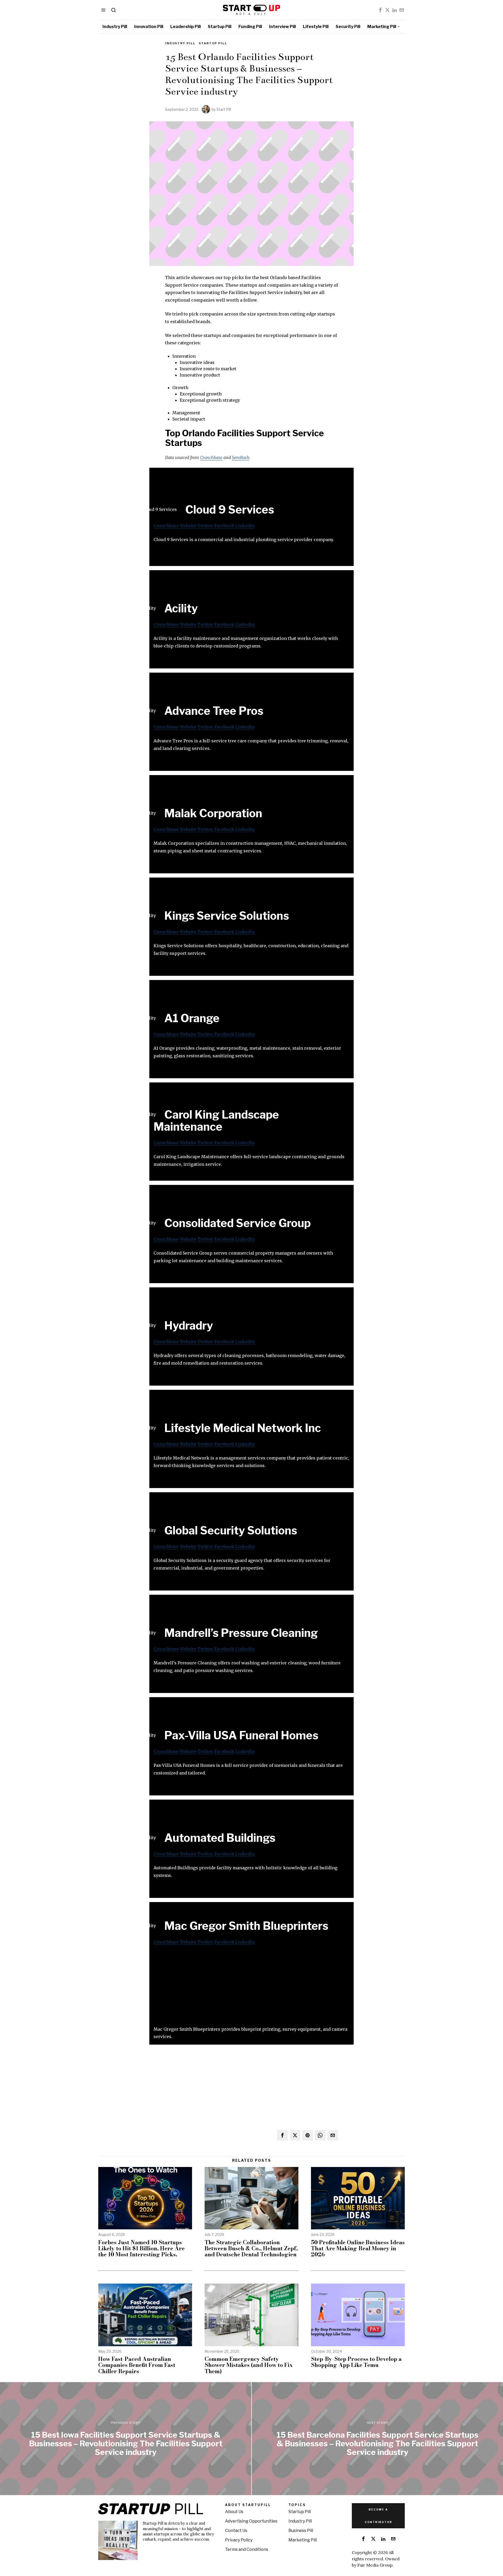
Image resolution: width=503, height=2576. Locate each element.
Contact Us (236, 2531)
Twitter (205, 526)
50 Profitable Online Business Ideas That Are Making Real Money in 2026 (358, 2248)
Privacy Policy (239, 2540)
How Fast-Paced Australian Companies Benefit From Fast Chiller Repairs (137, 2365)
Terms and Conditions (247, 2549)
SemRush (241, 458)
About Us (234, 2512)
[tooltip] (380, 10)
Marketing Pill (303, 2540)
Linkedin (245, 526)
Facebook (224, 526)
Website (188, 526)
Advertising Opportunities (251, 2521)
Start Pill (224, 109)
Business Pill (301, 2531)
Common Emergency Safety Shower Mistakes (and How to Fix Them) (249, 2365)
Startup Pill (213, 43)
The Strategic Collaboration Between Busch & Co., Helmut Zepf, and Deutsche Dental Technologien (251, 2248)
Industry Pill (180, 43)
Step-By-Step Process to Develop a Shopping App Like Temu (356, 2362)
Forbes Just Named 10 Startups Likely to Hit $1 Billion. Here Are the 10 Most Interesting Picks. (141, 2248)
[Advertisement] (251, 1989)
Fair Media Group (375, 2565)
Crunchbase (211, 458)
